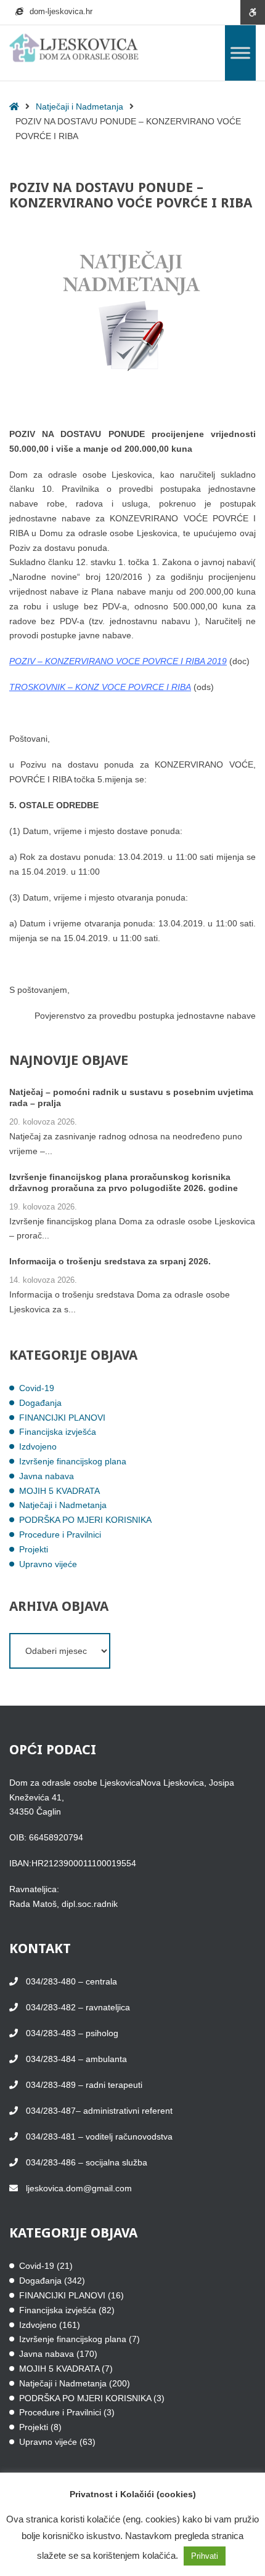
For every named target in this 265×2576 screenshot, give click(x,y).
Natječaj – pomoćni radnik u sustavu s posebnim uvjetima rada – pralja (131, 1097)
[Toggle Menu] (240, 53)
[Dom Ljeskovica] (74, 48)
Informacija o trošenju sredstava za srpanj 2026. (110, 1261)
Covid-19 (37, 1388)
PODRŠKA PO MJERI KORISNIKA (85, 1520)
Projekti (34, 1549)
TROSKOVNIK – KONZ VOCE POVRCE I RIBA (100, 687)
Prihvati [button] (205, 2556)
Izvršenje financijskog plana (73, 1461)
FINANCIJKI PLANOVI (62, 1418)
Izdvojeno (38, 1446)
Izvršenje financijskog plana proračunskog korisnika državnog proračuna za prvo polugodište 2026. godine (124, 1182)
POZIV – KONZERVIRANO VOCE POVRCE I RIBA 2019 (118, 661)
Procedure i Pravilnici (60, 1535)
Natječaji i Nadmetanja (79, 106)
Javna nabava (47, 1476)
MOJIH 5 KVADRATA (59, 1491)
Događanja (40, 1403)
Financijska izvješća (58, 1432)
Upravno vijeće (48, 1564)
